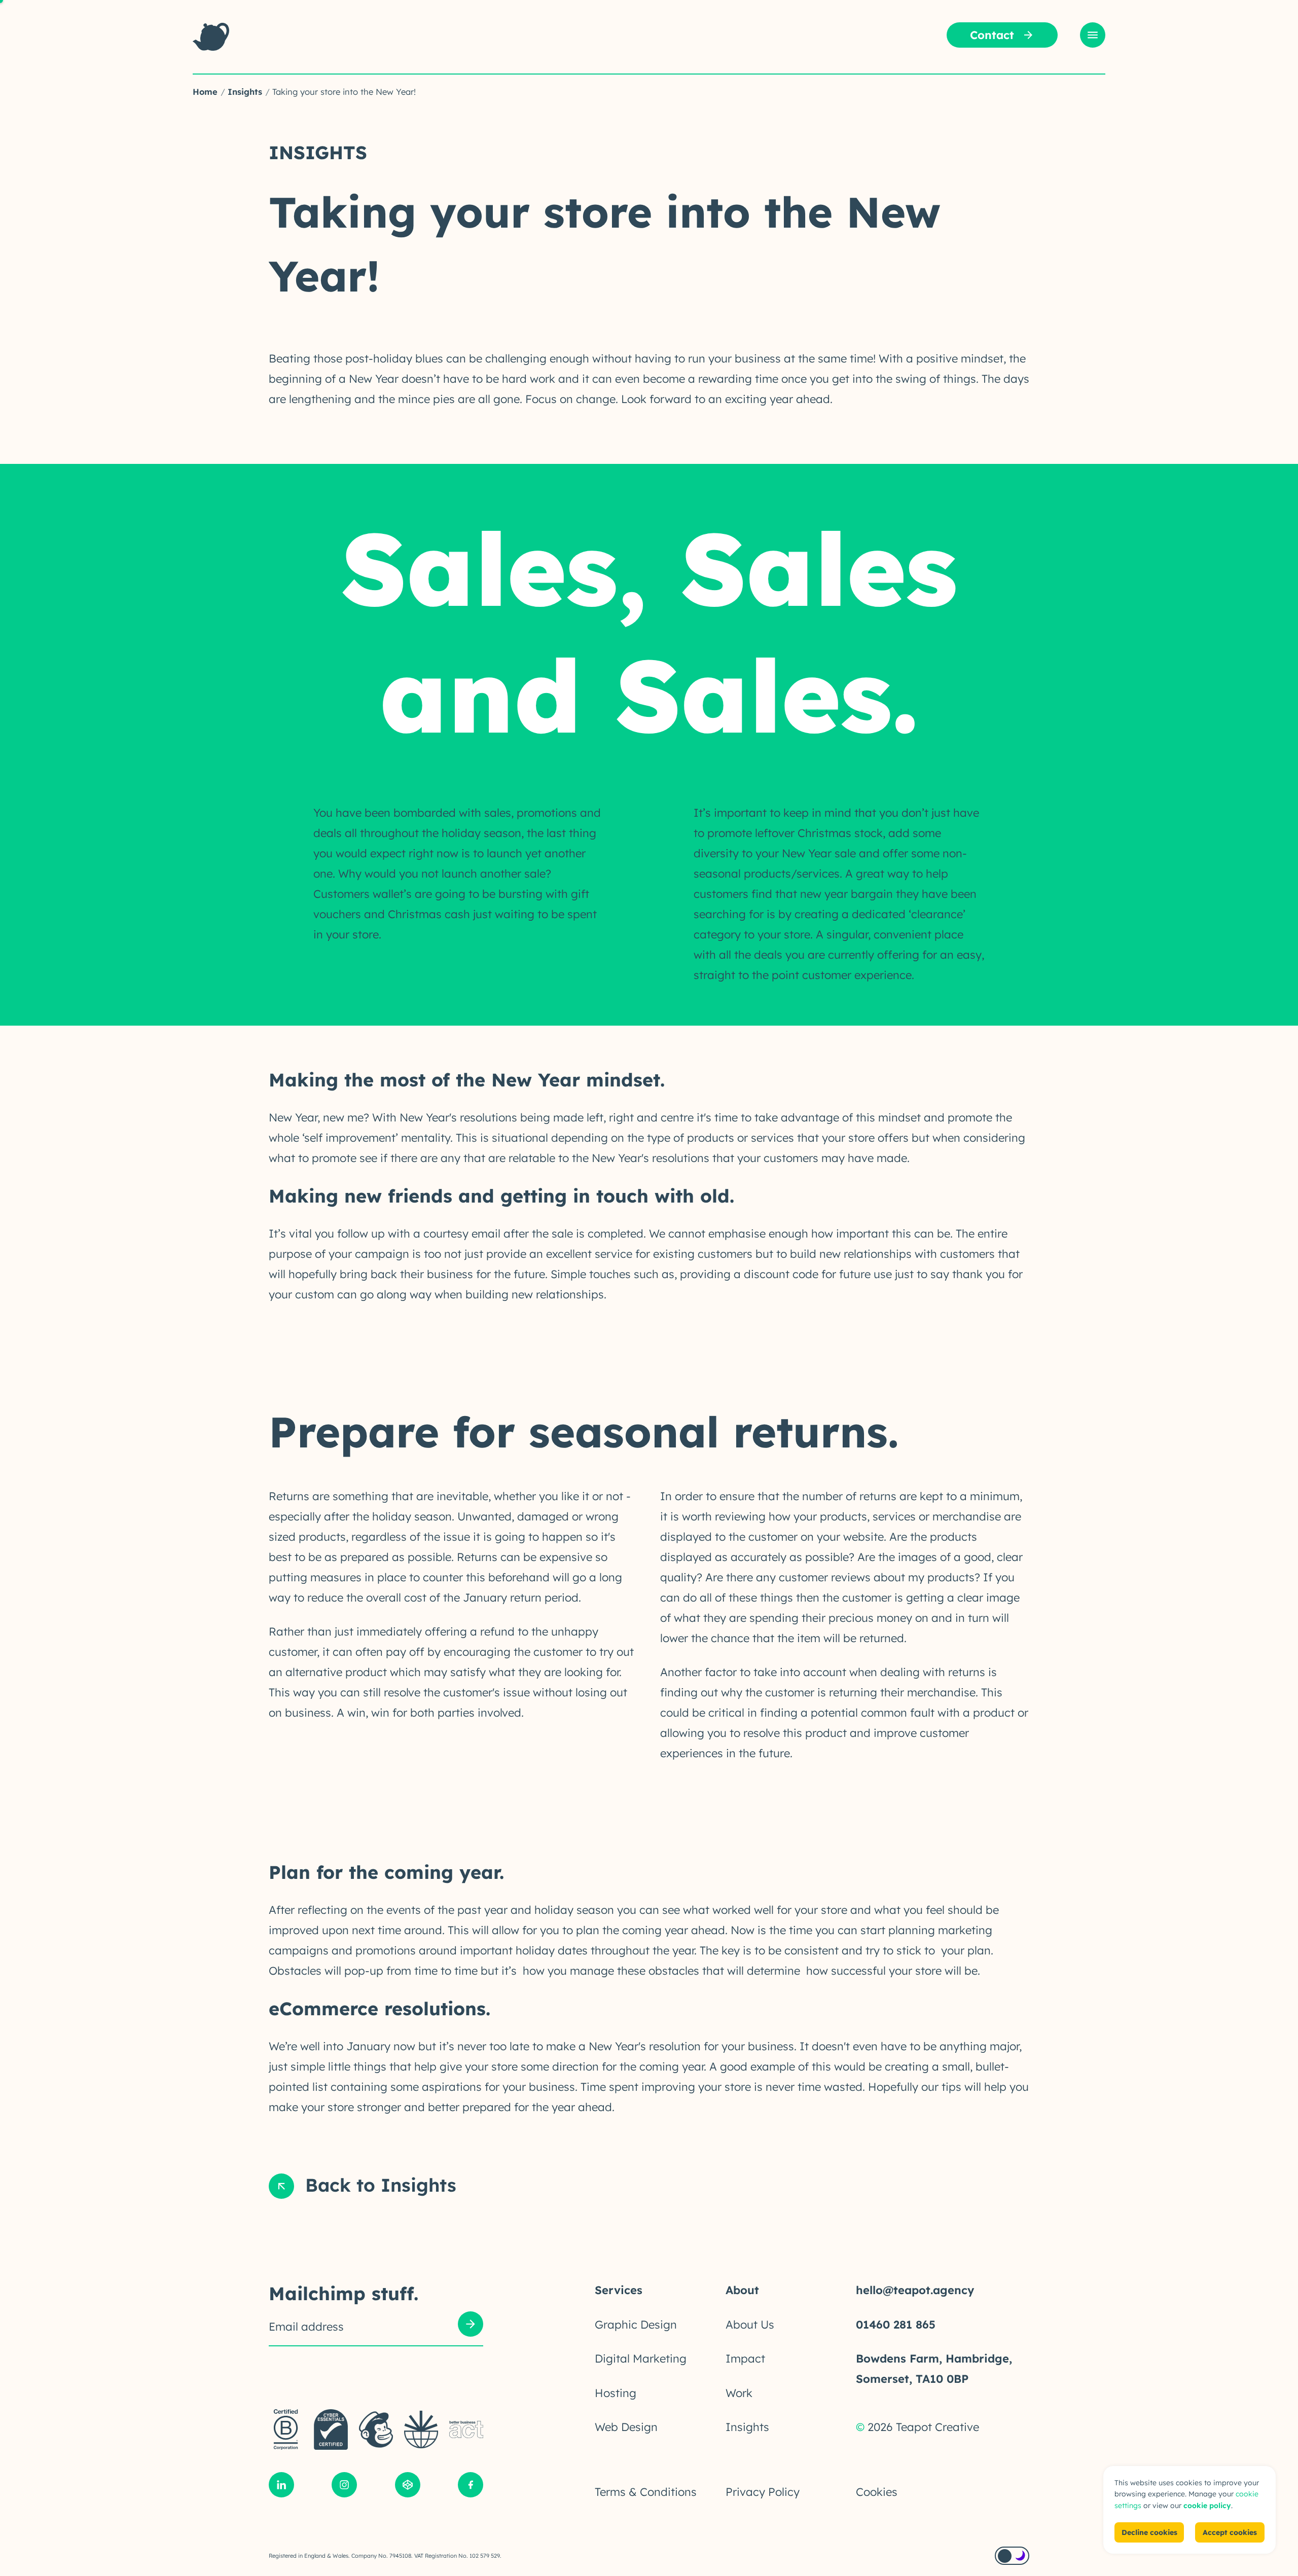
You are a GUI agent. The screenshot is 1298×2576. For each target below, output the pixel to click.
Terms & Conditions (646, 2492)
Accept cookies (1230, 2532)
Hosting (616, 2393)
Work (739, 2393)
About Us (750, 2325)
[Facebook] (471, 2487)
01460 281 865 (896, 2325)
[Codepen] (408, 2487)
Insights (245, 92)
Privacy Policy (763, 2492)
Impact (745, 2359)
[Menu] (1093, 35)
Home (205, 92)
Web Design (626, 2427)
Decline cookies (1149, 2532)
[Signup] (471, 2326)
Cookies (877, 2492)
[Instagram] (344, 2487)
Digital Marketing (641, 2359)
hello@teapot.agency (915, 2290)
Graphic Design (636, 2325)
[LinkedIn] (281, 2487)
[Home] (211, 37)
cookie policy (1207, 2506)
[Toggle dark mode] (1012, 2556)
